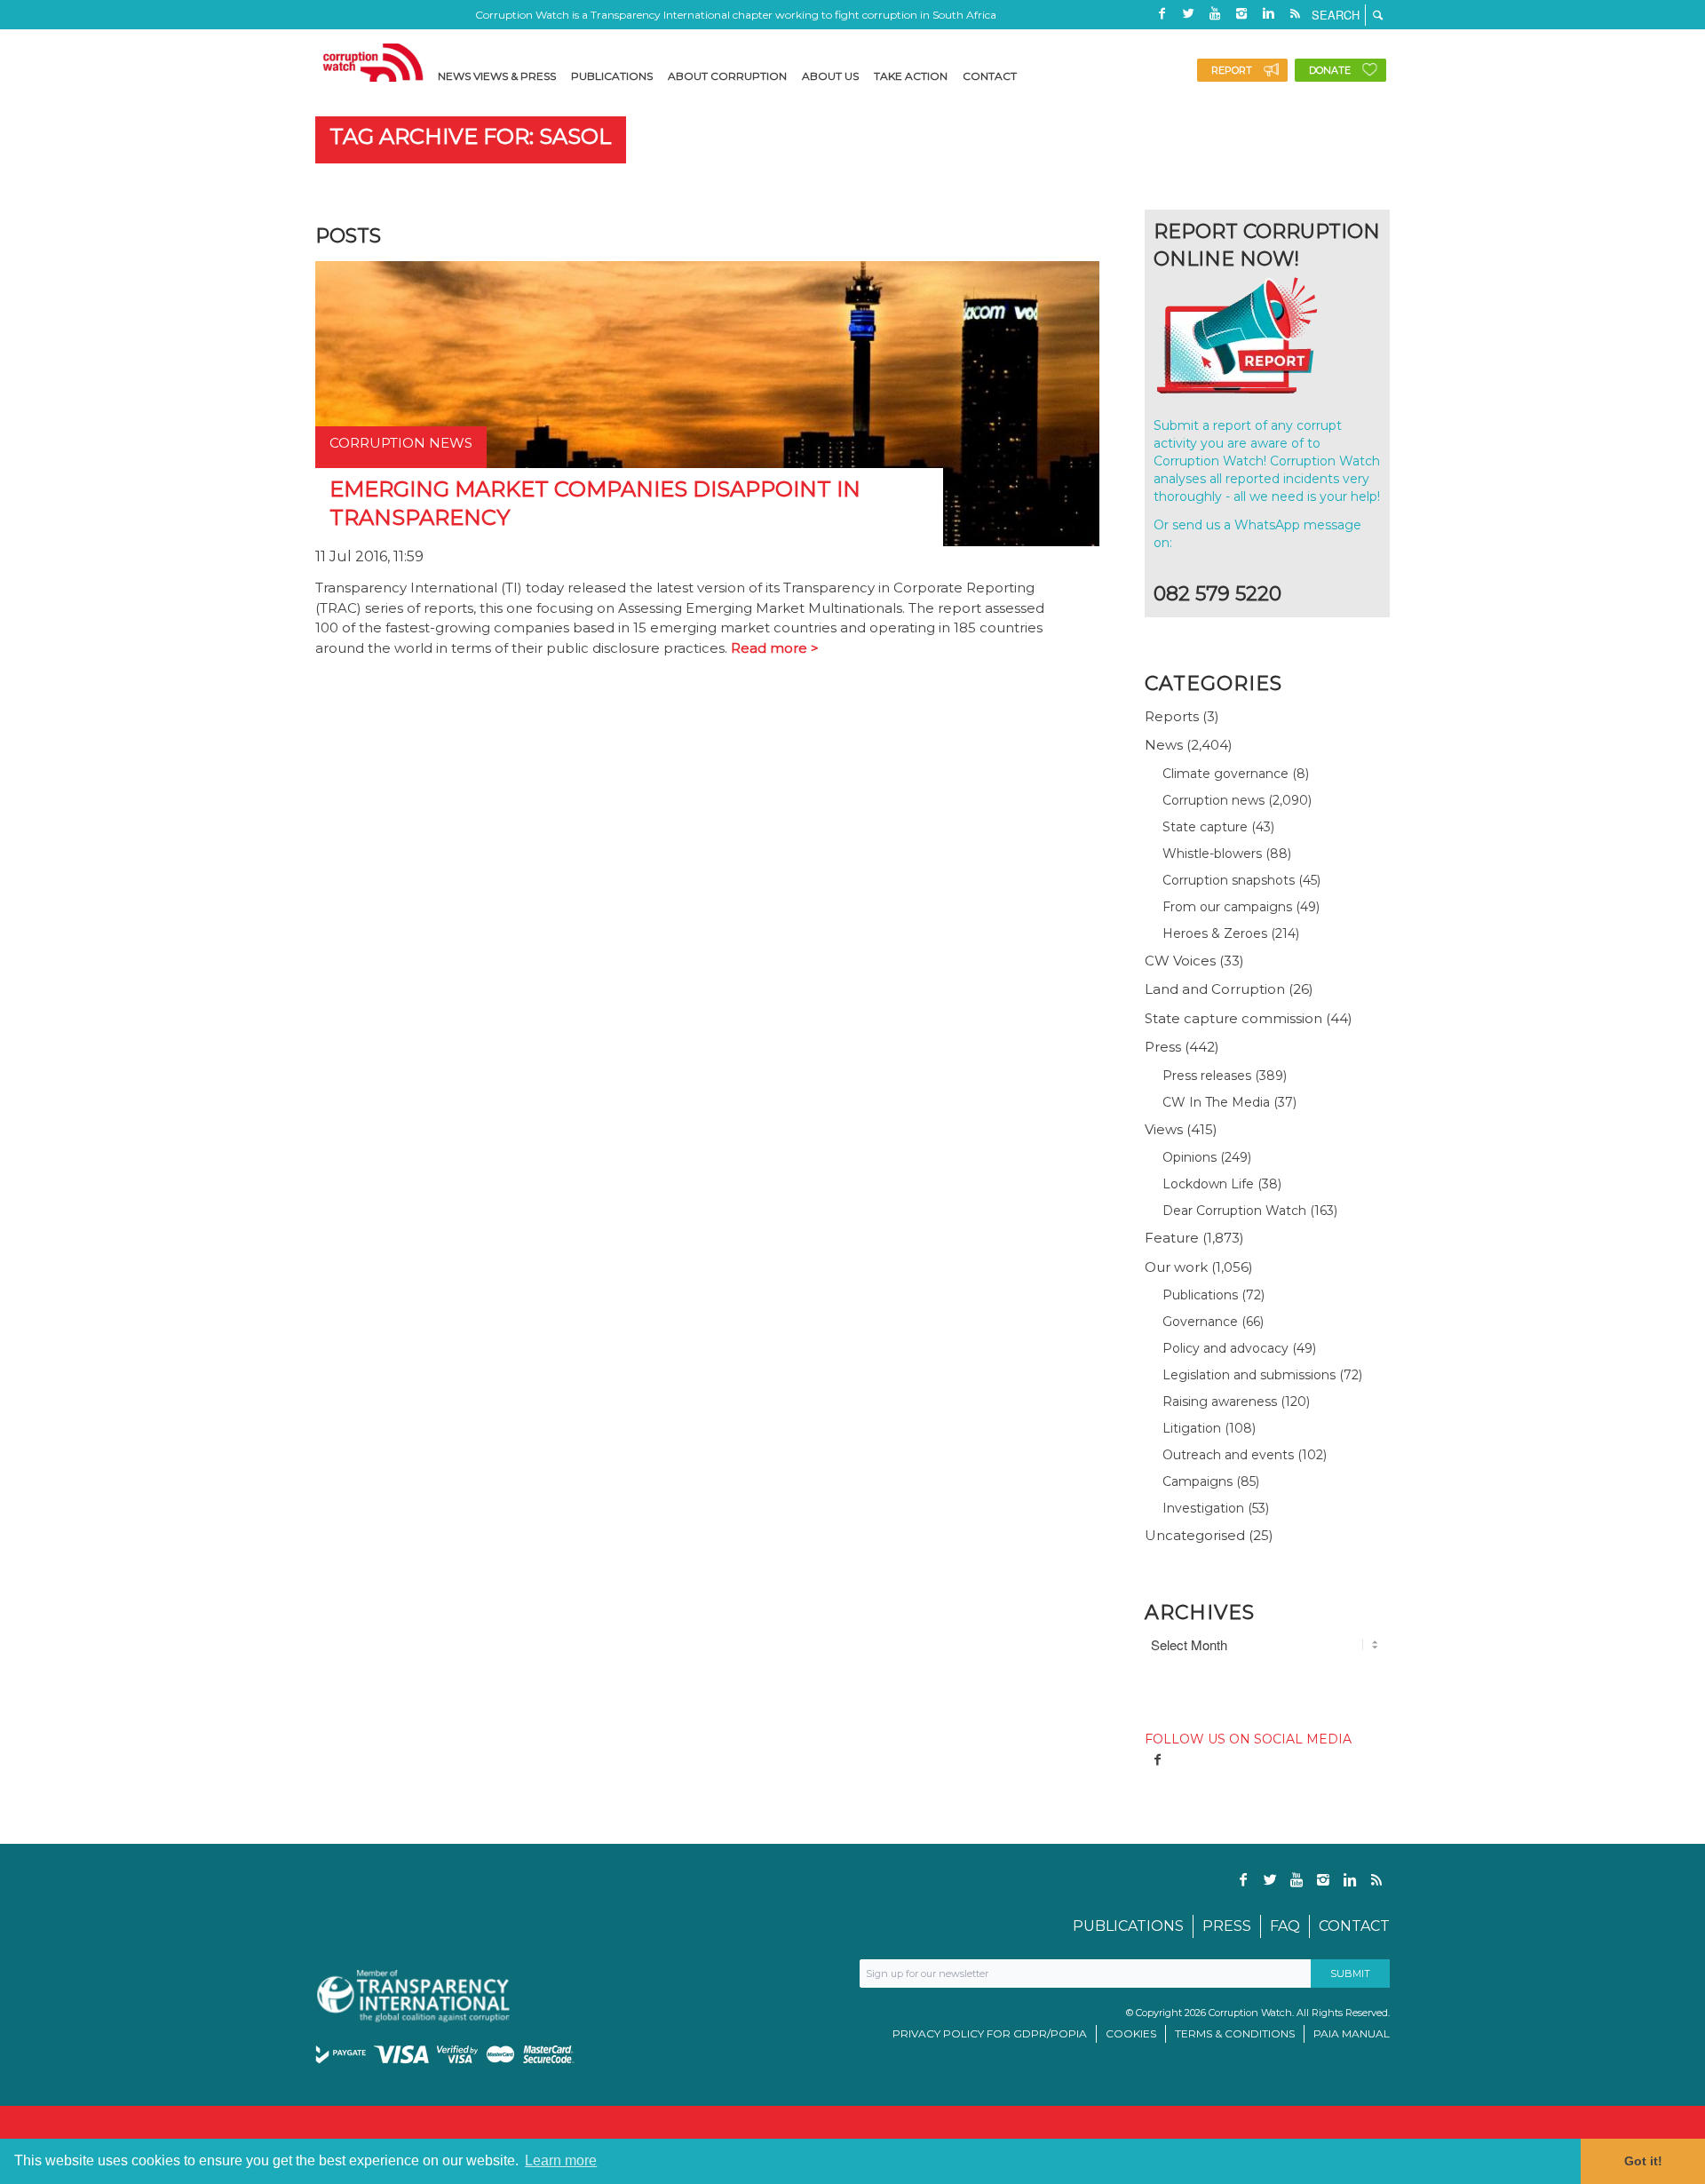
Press (1163, 1047)
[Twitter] (1188, 13)
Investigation (1203, 1508)
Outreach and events (1228, 1455)
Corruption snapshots (1229, 880)
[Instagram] (1241, 13)
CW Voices (1180, 961)
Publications (1200, 1295)
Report (1232, 70)
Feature (1172, 1238)
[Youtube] (1215, 13)
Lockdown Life (1208, 1184)
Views (1164, 1129)
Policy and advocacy (1225, 1348)
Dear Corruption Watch (1234, 1211)
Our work (1176, 1267)
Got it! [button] (1643, 2161)
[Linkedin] (1268, 13)
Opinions (1190, 1157)
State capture (1205, 827)
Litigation (1192, 1428)
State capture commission (1233, 1018)
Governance (1200, 1322)
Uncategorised (1195, 1535)
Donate (1330, 70)
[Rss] (1295, 13)
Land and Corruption (1215, 989)
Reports (1172, 716)
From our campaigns (1227, 907)
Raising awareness (1220, 1402)
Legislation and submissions (1249, 1375)
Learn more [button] (561, 2160)
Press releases (1207, 1076)
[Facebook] (1162, 13)
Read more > (775, 648)
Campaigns (1197, 1481)
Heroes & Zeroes (1215, 933)
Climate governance (1225, 774)
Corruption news (1213, 800)
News (1164, 745)
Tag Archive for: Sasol (471, 136)
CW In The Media (1216, 1102)
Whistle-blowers (1212, 854)
